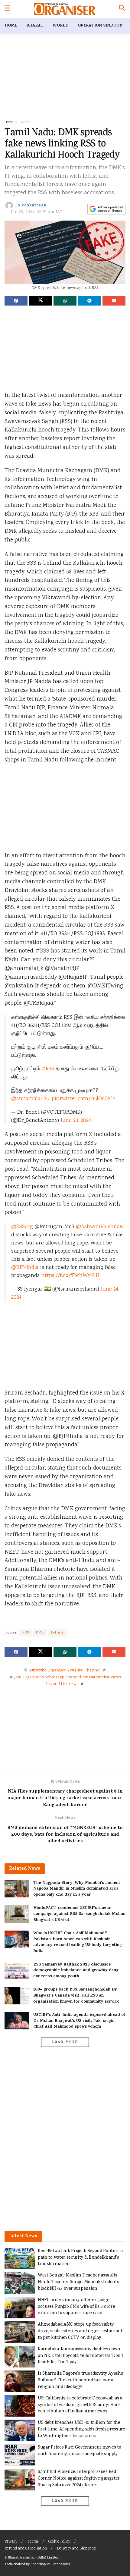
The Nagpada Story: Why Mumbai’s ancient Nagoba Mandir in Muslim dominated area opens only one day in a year (77, 1889)
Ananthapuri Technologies (50, 2564)
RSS (26, 1633)
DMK (40, 1633)
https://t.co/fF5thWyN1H (70, 1276)
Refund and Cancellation (26, 2549)
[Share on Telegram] (89, 301)
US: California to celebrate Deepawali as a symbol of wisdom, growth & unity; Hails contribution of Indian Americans (80, 2405)
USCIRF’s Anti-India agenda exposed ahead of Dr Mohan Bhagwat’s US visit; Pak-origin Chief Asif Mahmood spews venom (79, 2021)
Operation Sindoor (100, 26)
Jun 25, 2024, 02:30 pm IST (37, 212)
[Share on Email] (114, 301)
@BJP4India (25, 1268)
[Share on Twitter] (41, 301)
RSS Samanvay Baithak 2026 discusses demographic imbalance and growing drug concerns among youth (76, 1971)
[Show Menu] (7, 9)
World (61, 26)
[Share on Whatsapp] (65, 301)
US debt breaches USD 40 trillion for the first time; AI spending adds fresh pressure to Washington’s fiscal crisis (81, 2429)
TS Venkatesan (31, 206)
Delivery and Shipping (76, 2549)
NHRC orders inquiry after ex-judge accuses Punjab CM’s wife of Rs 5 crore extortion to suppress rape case (76, 2307)
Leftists (57, 1633)
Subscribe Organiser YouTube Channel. (65, 1671)
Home (11, 26)
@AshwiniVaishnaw (100, 1227)
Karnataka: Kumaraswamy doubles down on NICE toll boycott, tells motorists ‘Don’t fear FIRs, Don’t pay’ (80, 2356)
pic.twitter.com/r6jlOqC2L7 (84, 1099)
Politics (24, 122)
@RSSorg (22, 1227)
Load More (65, 2042)
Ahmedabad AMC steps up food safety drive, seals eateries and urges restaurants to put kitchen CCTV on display (81, 2331)
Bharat (35, 26)
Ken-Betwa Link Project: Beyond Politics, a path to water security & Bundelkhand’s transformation (80, 2258)
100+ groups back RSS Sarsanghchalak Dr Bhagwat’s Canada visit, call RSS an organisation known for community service (76, 1996)
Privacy (11, 2542)
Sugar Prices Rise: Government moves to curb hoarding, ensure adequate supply (79, 2451)
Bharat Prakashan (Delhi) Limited (33, 2558)
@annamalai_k (29, 1099)
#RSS (48, 1069)
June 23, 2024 (76, 1121)
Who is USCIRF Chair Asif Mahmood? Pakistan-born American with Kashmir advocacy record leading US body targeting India (78, 1942)
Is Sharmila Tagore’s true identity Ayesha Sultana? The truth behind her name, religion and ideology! (80, 2380)
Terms (33, 2542)
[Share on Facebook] (16, 301)
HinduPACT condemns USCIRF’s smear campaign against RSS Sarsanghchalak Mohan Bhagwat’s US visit (79, 1914)
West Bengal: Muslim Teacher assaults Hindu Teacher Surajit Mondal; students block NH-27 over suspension (78, 2282)
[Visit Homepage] (65, 9)
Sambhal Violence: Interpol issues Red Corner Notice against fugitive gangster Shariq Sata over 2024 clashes (79, 2478)
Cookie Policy (59, 2542)
